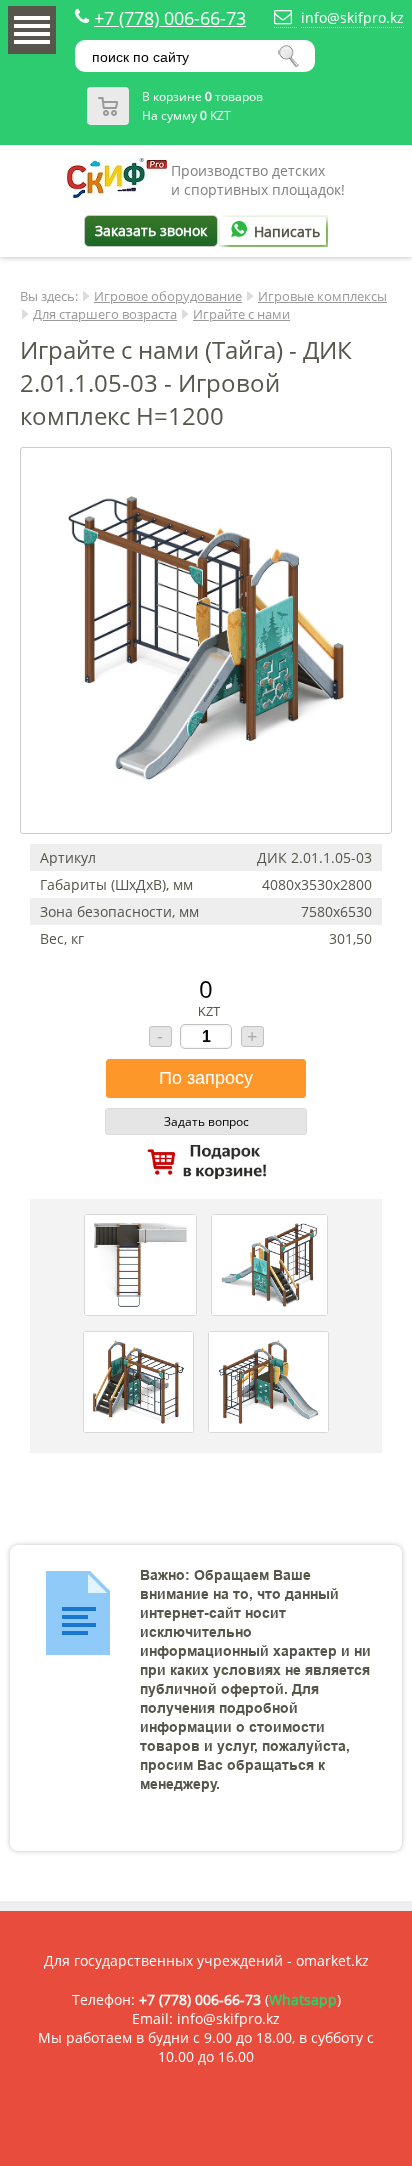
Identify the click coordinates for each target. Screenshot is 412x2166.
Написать (287, 231)
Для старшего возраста (105, 314)
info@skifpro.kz (352, 17)
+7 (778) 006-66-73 (170, 18)
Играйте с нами (241, 314)
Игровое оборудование (168, 296)
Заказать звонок (151, 230)
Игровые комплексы (322, 296)
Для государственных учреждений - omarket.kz (206, 1960)
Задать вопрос (206, 1121)
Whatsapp (303, 1999)
